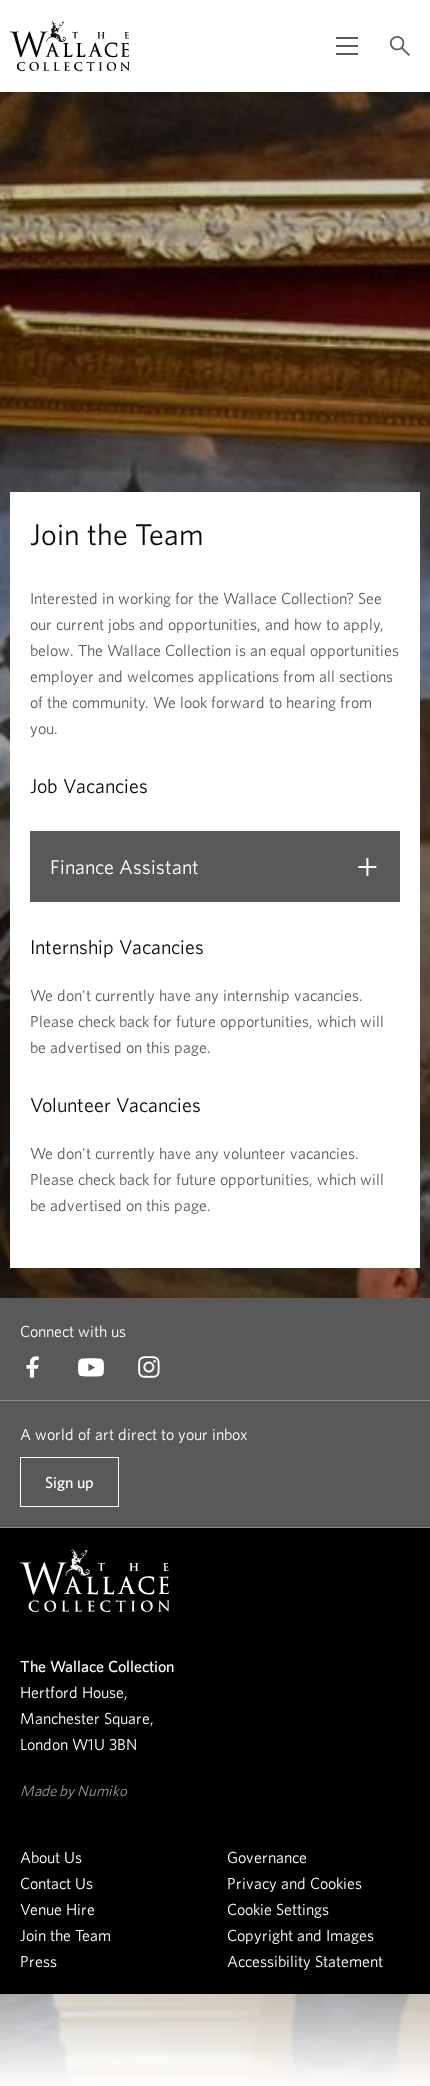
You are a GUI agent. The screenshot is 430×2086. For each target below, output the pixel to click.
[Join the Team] (70, 46)
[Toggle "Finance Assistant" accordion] (367, 867)
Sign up (69, 1490)
